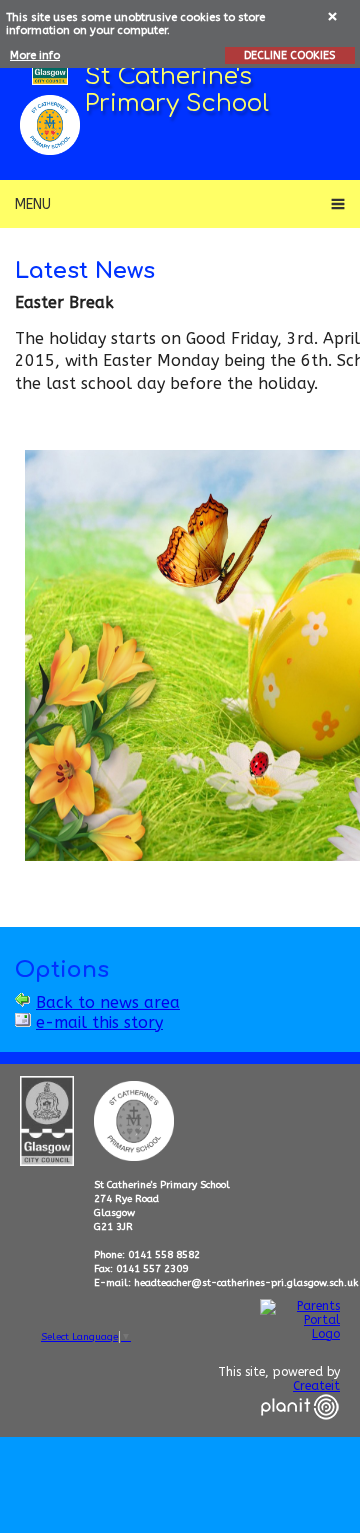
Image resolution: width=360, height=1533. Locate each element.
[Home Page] (50, 125)
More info (35, 55)
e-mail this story (99, 1022)
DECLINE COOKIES (289, 55)
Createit (316, 1386)
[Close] (333, 15)
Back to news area (108, 1002)
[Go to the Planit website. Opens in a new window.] (300, 1432)
